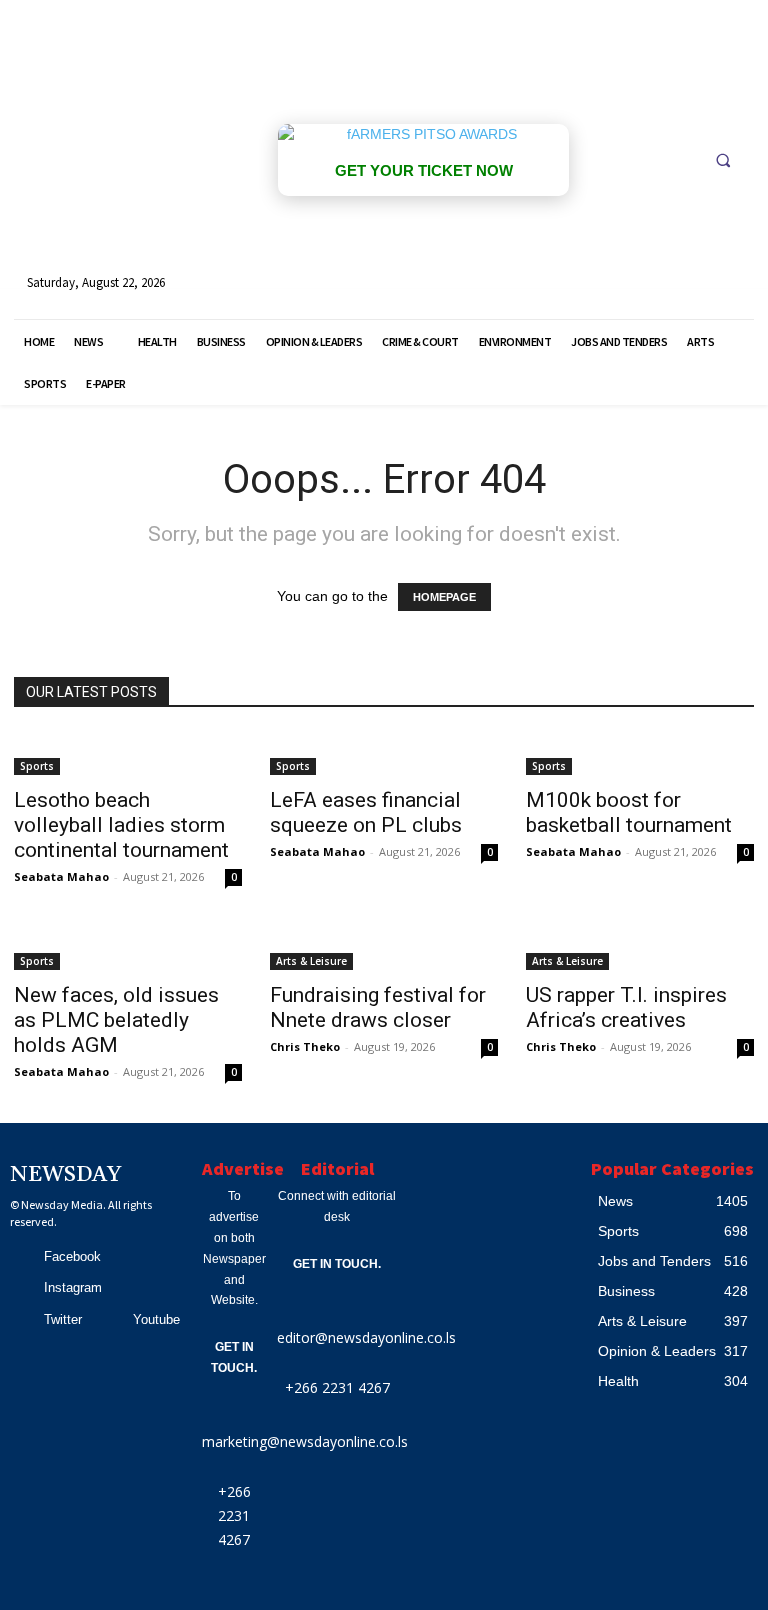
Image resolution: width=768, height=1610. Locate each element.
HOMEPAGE (444, 597)
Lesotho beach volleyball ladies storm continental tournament (121, 825)
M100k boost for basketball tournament (629, 812)
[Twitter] (21, 1320)
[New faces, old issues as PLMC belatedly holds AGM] (128, 949)
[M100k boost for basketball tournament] (640, 754)
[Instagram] (21, 1288)
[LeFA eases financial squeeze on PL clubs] (384, 754)
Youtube (156, 1319)
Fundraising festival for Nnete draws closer (378, 1007)
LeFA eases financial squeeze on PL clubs (366, 812)
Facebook (72, 1256)
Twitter (63, 1319)
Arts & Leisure (311, 961)
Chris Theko (305, 1046)
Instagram (73, 1287)
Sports (37, 766)
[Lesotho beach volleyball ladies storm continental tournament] (128, 754)
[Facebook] (21, 1257)
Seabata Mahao (61, 876)
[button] (723, 160)
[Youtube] (111, 1320)
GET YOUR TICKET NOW (424, 170)
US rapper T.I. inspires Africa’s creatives (626, 1007)
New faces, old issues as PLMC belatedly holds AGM (116, 1020)
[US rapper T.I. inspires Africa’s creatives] (640, 949)
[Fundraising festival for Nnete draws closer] (384, 949)
